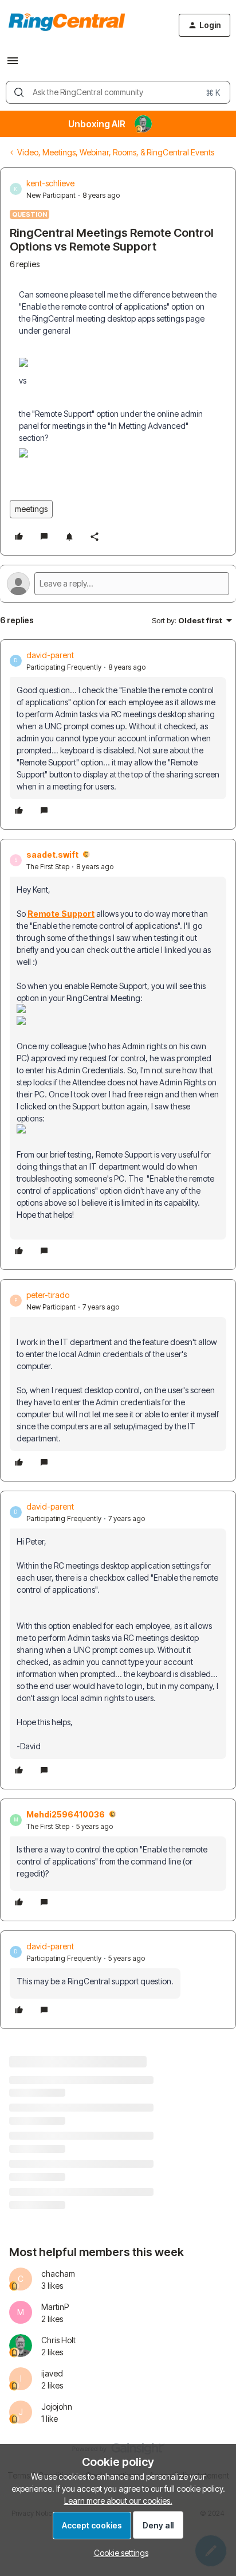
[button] (13, 65)
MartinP (55, 2307)
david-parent (50, 655)
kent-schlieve (50, 183)
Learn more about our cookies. (118, 2501)
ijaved (52, 2373)
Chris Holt (58, 2340)
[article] (118, 734)
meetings (31, 509)
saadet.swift (52, 855)
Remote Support (61, 914)
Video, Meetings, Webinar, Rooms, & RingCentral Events (116, 152)
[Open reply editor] (118, 584)
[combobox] (118, 92)
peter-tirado (48, 1295)
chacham (58, 2274)
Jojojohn (57, 2407)
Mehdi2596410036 (66, 1814)
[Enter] (19, 92)
